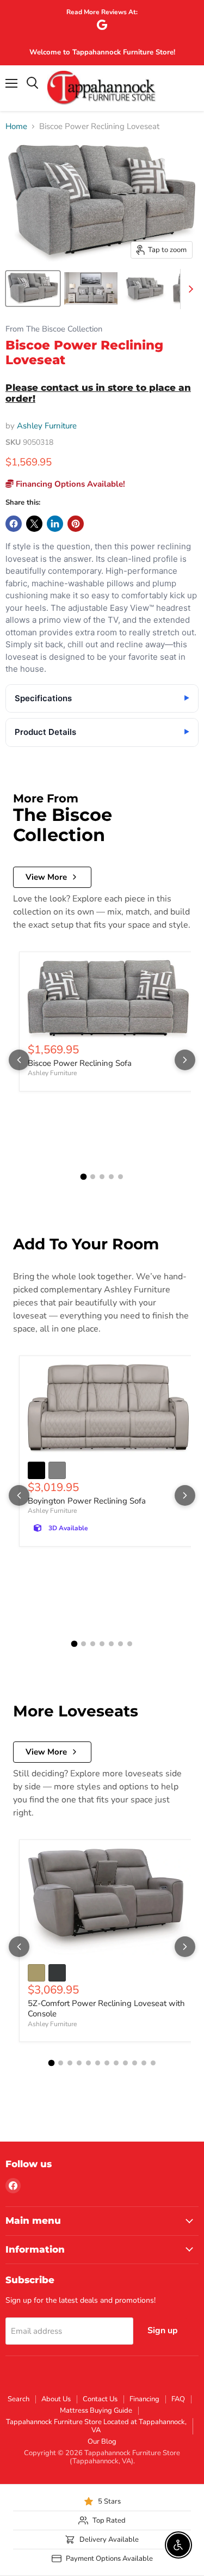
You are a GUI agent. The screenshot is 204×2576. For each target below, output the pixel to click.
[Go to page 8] (116, 2063)
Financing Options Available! (69, 484)
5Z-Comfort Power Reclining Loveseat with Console (106, 2009)
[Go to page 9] (125, 2063)
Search (18, 2399)
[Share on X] (34, 524)
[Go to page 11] (144, 2063)
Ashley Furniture (47, 426)
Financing (144, 2399)
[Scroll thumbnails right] (189, 289)
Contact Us (100, 2399)
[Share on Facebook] (14, 524)
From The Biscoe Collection (54, 329)
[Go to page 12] (153, 2063)
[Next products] (185, 1060)
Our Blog (102, 2442)
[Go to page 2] (93, 1177)
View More (46, 877)
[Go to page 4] (111, 1177)
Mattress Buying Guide (96, 2411)
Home (16, 127)
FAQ (178, 2399)
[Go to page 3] (102, 1177)
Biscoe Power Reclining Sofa (80, 1063)
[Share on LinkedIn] (55, 524)
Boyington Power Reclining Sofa (87, 1501)
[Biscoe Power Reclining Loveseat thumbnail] (33, 289)
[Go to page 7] (130, 1644)
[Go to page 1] (84, 1177)
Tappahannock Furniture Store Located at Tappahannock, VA (96, 2426)
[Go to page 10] (135, 2063)
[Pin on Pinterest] (76, 524)
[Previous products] (19, 1060)
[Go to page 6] (120, 1644)
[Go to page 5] (120, 1177)
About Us (56, 2399)
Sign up (163, 2330)
